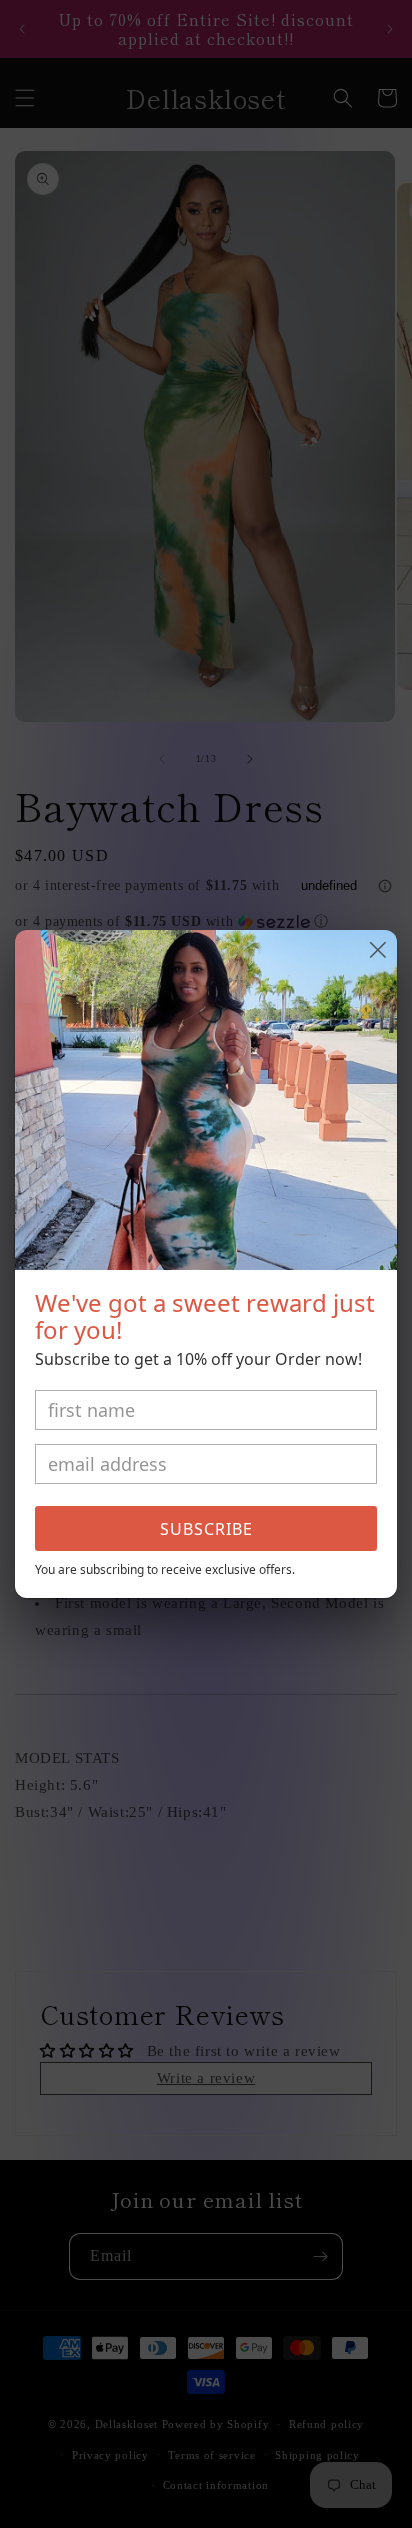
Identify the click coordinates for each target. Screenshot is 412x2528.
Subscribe (206, 1529)
